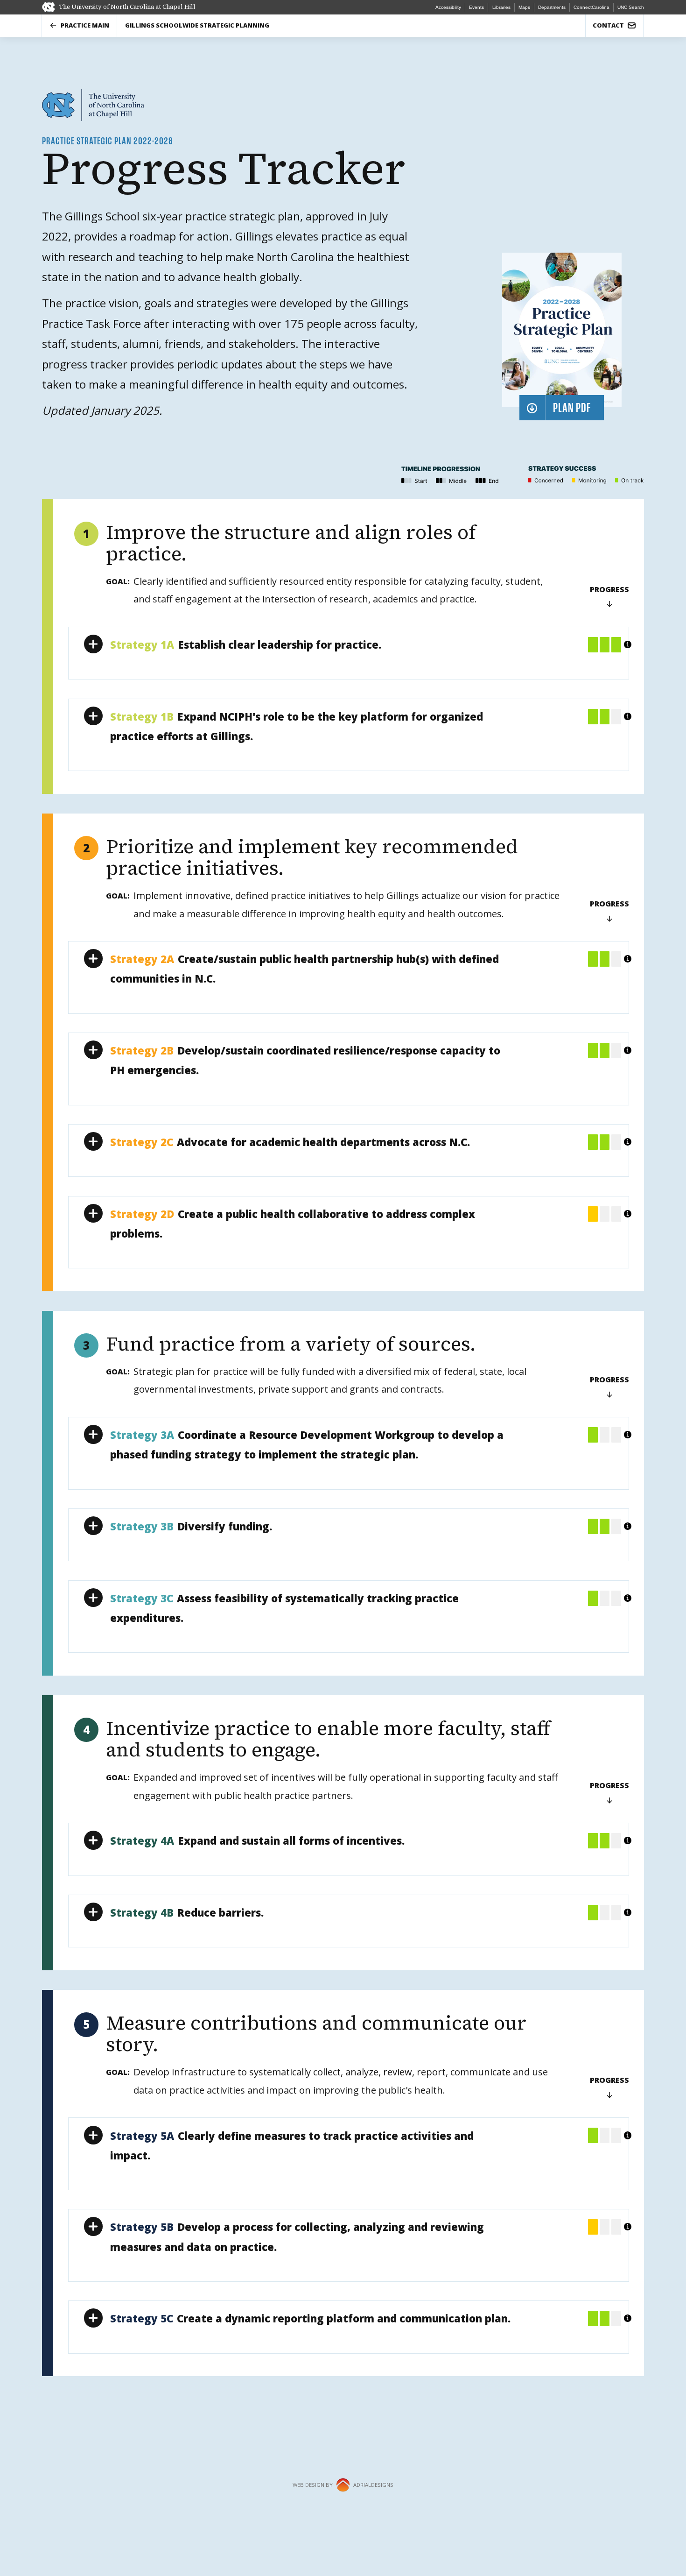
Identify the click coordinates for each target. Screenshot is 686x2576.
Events (476, 7)
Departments (552, 7)
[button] (348, 644)
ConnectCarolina (591, 7)
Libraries (501, 7)
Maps (524, 7)
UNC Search (631, 7)
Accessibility (448, 7)
